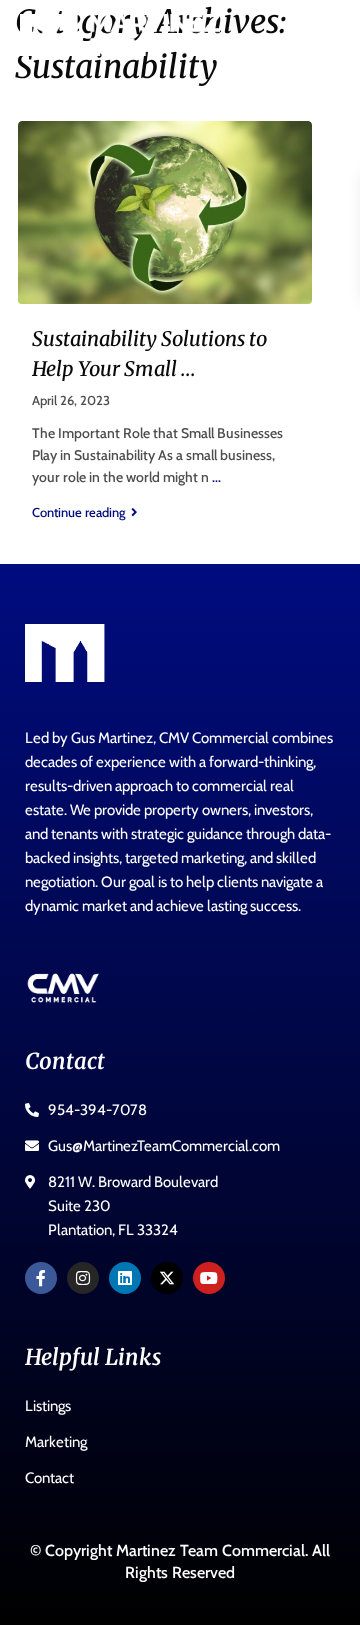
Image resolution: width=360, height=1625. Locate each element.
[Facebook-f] (41, 1278)
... (216, 477)
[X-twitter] (167, 1278)
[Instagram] (83, 1278)
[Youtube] (209, 1278)
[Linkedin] (125, 1278)
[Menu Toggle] (315, 35)
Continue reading (79, 512)
